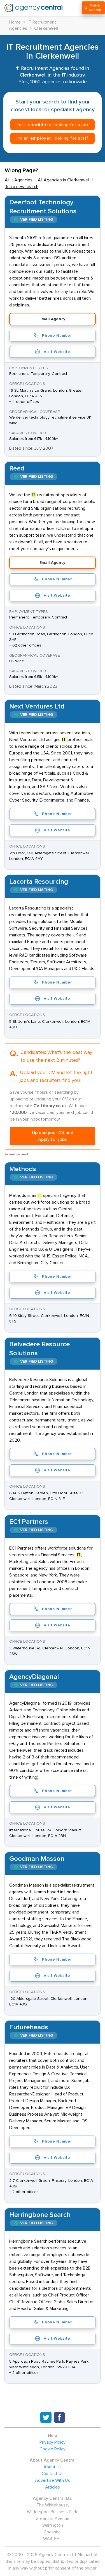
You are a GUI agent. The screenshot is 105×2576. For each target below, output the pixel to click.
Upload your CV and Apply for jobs (53, 1136)
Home (15, 22)
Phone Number (57, 336)
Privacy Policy (53, 2442)
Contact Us (53, 2474)
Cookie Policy (53, 2449)
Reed (17, 468)
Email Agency (53, 319)
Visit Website (57, 352)
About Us (53, 2467)
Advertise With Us (53, 2480)
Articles (53, 2487)
